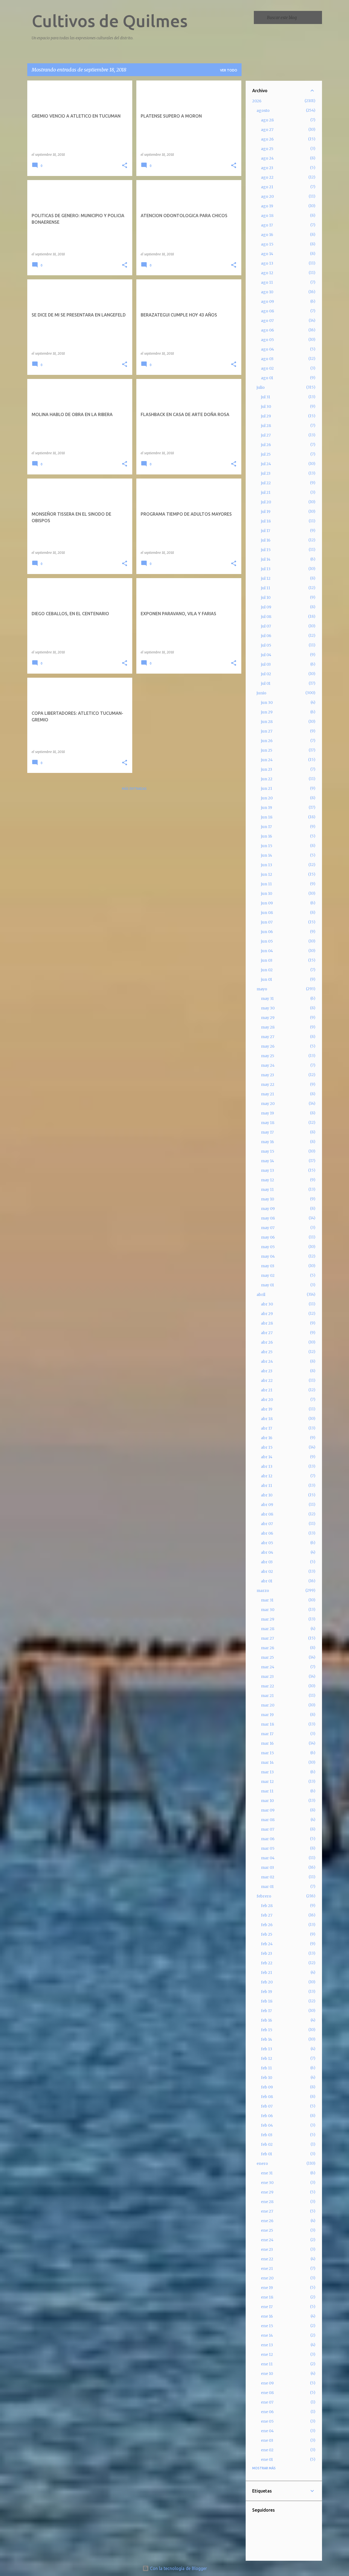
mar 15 (267, 1753)
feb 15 (267, 2030)
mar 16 (267, 1743)
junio (261, 693)
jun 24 (267, 760)
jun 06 (267, 932)
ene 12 (267, 2354)
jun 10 (267, 893)
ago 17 (267, 225)
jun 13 (267, 865)
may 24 (268, 1065)
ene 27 (267, 2211)
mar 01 (267, 1887)
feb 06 (267, 2116)
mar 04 (268, 1858)
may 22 (268, 1084)
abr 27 (267, 1333)
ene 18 (267, 2297)
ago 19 (267, 206)
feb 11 (266, 2068)
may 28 (268, 1027)
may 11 (267, 1190)
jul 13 (266, 569)
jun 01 (267, 979)
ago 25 (267, 149)
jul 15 (266, 550)
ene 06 (267, 2412)
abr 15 (267, 1447)
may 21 (267, 1094)
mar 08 (268, 1820)
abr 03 (267, 1562)
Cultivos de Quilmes (110, 21)
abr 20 (267, 1400)
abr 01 (267, 1581)
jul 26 (266, 445)
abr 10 (267, 1495)
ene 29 (267, 2192)
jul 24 (266, 464)
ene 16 (267, 2316)
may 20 (268, 1104)
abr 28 (267, 1323)
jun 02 (267, 970)
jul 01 (266, 683)
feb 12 (267, 2058)
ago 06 (267, 330)
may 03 (268, 1266)
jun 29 (267, 712)
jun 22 (267, 779)
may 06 (268, 1237)
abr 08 (267, 1514)
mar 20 (268, 1705)
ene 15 (267, 2326)
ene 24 (267, 2240)
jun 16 (267, 836)
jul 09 (266, 607)
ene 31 (267, 2173)
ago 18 (267, 216)
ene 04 (267, 2431)
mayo (262, 989)
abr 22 (267, 1380)
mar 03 (267, 1867)
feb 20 (267, 1982)
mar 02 (268, 1877)
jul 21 (266, 492)
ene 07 (267, 2402)
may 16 (267, 1142)
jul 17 (266, 531)
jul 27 (266, 435)
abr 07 (267, 1524)
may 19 (267, 1113)
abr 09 (267, 1505)
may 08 (268, 1218)
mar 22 (267, 1686)
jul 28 (266, 426)
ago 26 (267, 139)
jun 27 (267, 731)
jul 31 (266, 397)
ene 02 (267, 2450)
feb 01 (267, 2154)
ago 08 (267, 311)
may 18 (268, 1123)
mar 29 (268, 1619)
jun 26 (267, 741)
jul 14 (266, 559)
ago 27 (267, 130)
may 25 (268, 1056)
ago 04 (267, 349)
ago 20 (267, 196)
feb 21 (267, 1973)
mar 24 (268, 1667)
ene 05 (267, 2421)
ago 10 (267, 292)
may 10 (267, 1199)
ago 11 (267, 282)
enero (262, 2163)
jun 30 (267, 703)
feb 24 (267, 1944)
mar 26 (268, 1648)
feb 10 (267, 2078)
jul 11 (266, 588)
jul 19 (266, 512)
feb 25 (267, 1934)
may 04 (268, 1256)
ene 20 (267, 2278)
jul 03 (266, 664)
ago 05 (267, 340)
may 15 (268, 1151)
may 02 (268, 1275)
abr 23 (267, 1371)
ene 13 (267, 2345)
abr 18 (267, 1419)
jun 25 (267, 750)
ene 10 (267, 2374)
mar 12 (267, 1782)
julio (261, 387)
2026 (257, 101)
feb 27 (267, 1915)
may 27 (268, 1037)
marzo (263, 1591)
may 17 (267, 1132)
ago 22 (267, 177)
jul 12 (266, 578)
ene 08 (267, 2393)
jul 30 (266, 407)
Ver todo (229, 70)
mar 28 (268, 1629)
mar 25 (267, 1657)
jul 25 (266, 454)
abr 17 (267, 1428)
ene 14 (267, 2335)
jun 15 (267, 846)
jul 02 (266, 674)
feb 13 (267, 2049)
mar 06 (268, 1839)
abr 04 (267, 1552)
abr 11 (267, 1486)
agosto (263, 110)
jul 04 (266, 655)
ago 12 (267, 273)
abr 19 (267, 1409)
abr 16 (267, 1438)
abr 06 (267, 1533)
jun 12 (267, 874)
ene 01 (267, 2460)
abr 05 (267, 1543)
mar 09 (268, 1810)
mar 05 (268, 1848)
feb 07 (267, 2106)
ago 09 (267, 301)
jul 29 (266, 416)
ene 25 (267, 2230)
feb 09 (267, 2087)
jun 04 (267, 951)
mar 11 (267, 1791)
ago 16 (267, 235)
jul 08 (266, 617)
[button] (125, 166)
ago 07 (267, 321)
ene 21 (267, 2269)
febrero (264, 1896)
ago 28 (267, 120)
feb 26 (267, 1925)
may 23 (267, 1075)
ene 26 (267, 2221)
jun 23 (267, 769)
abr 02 (267, 1571)
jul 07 (266, 626)
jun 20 (267, 798)
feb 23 (267, 1953)
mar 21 (267, 1696)
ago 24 (267, 158)
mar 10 (267, 1801)
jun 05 (267, 941)
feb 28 (267, 1906)
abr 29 (267, 1314)
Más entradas (134, 789)
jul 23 (266, 473)
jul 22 (266, 483)
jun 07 (267, 922)
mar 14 (267, 1762)
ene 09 (267, 2383)
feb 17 (266, 2011)
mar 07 (268, 1829)
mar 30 (268, 1610)
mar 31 (267, 1600)
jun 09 (267, 903)
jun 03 (267, 960)
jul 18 (266, 521)
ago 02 (267, 368)
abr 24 (267, 1361)
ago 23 (267, 168)
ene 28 (267, 2202)
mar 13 (267, 1772)
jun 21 (267, 788)
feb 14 (267, 2039)
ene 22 (267, 2259)
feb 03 (267, 2135)
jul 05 (266, 645)
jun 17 (266, 827)
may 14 (267, 1161)
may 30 (268, 1008)
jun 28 (267, 722)
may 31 (267, 999)
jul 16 (266, 540)
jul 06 (266, 636)
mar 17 (267, 1734)
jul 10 (266, 597)
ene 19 (267, 2288)
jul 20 (266, 502)
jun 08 (267, 913)
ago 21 (267, 187)
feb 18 (267, 2001)
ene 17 (267, 2307)
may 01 (267, 1285)
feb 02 (267, 2144)
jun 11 (266, 884)
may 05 (268, 1247)
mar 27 (267, 1638)
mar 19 (267, 1715)
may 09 (268, 1209)
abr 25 (267, 1352)
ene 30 (267, 2183)
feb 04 (267, 2125)
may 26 (268, 1046)
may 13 (267, 1170)
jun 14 (267, 855)
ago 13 (267, 263)
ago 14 (267, 254)
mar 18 (267, 1724)
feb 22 (267, 1963)
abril (261, 1295)
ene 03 (267, 2440)
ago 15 (267, 244)
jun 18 (267, 817)
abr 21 (267, 1390)
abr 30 (267, 1304)
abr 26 (267, 1342)
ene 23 (267, 2249)
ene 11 (267, 2364)
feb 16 (267, 2020)
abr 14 (267, 1457)
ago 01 (267, 378)
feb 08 (267, 2097)
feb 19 (267, 1992)
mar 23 (267, 1677)
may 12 (267, 1180)
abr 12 (267, 1476)
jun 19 (267, 808)
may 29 (268, 1018)
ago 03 (267, 359)
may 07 (268, 1228)
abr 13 (267, 1466)
